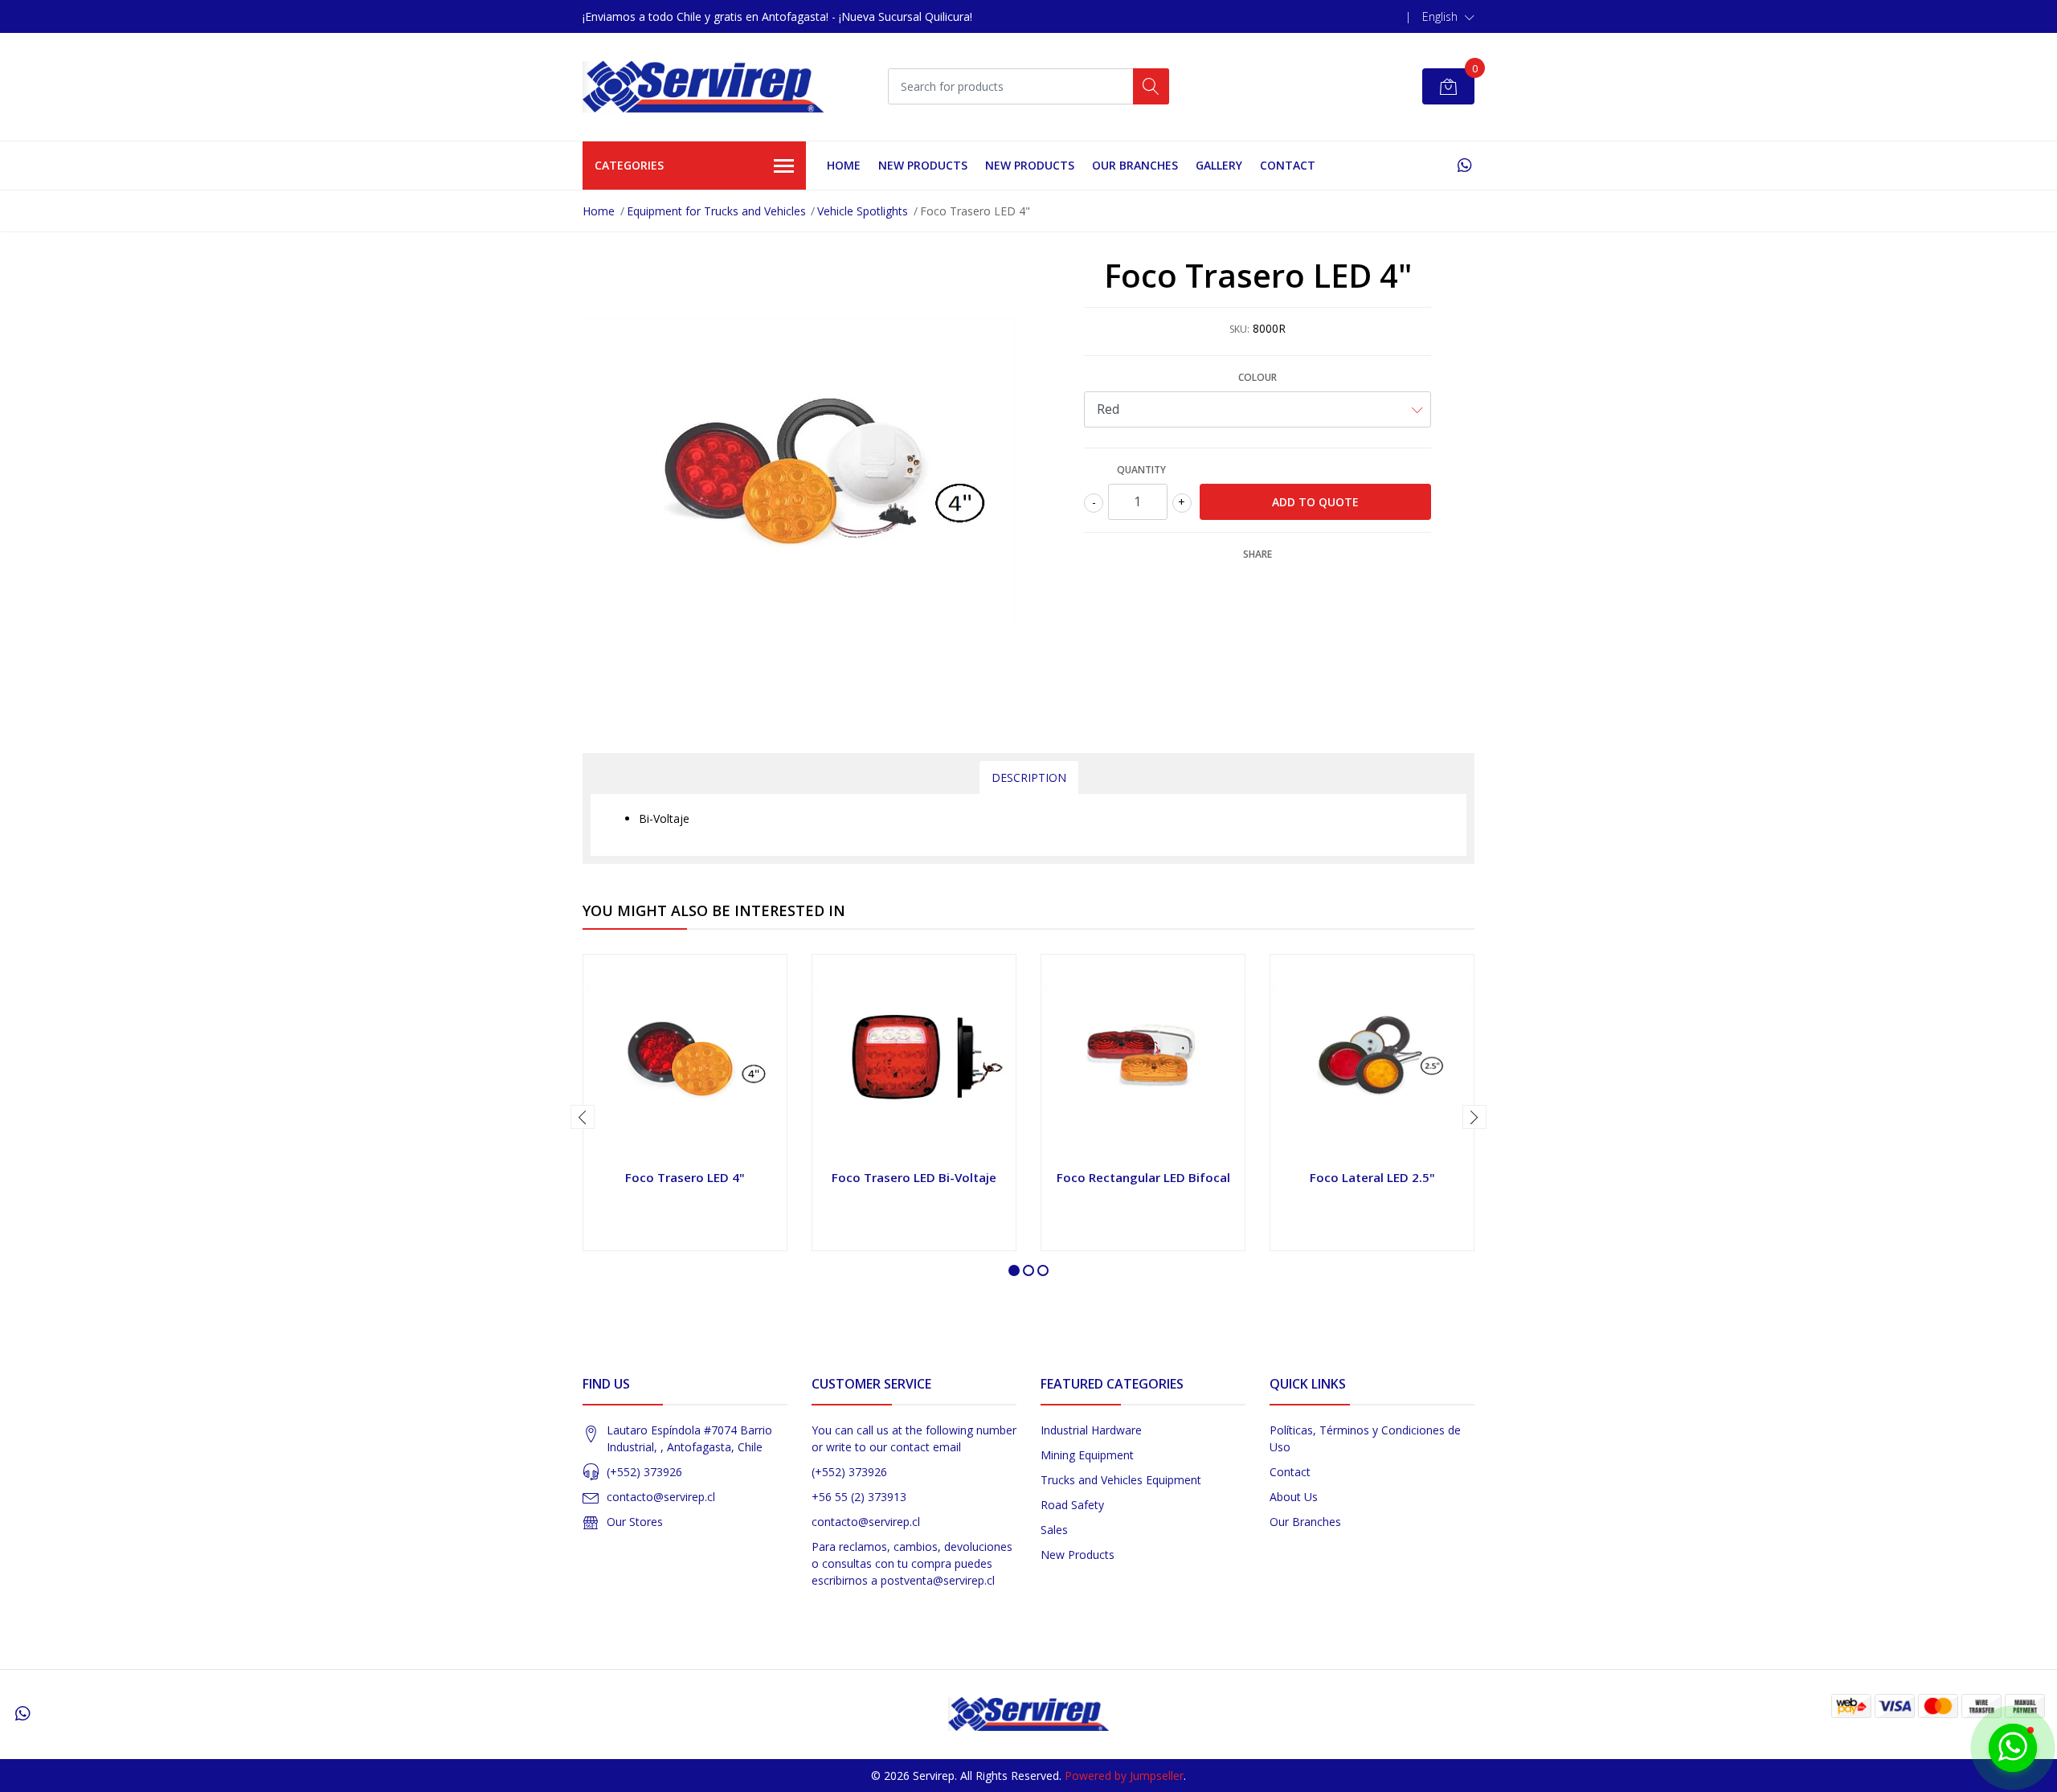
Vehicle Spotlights (863, 211)
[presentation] (583, 1117)
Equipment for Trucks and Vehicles (716, 211)
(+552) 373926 (644, 1472)
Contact (1288, 165)
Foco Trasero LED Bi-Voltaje (914, 1177)
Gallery (1219, 165)
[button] (1448, 17)
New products (923, 165)
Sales (1054, 1530)
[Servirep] (703, 87)
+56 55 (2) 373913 (859, 1497)
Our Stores (635, 1522)
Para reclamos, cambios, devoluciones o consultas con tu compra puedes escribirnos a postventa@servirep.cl (912, 1563)
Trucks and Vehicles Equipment (1121, 1480)
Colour (1258, 377)
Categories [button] (629, 165)
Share (1258, 554)
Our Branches (1135, 165)
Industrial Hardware (1091, 1430)
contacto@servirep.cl (661, 1497)
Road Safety (1072, 1505)
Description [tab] (1029, 777)
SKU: (1239, 329)
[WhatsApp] (1464, 165)
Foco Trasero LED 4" (685, 1177)
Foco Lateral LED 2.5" (1372, 1177)
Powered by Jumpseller (1124, 1776)
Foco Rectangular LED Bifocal (1143, 1177)
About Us (1294, 1497)
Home (844, 165)
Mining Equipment (1087, 1455)
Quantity (1141, 470)
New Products (1078, 1555)
